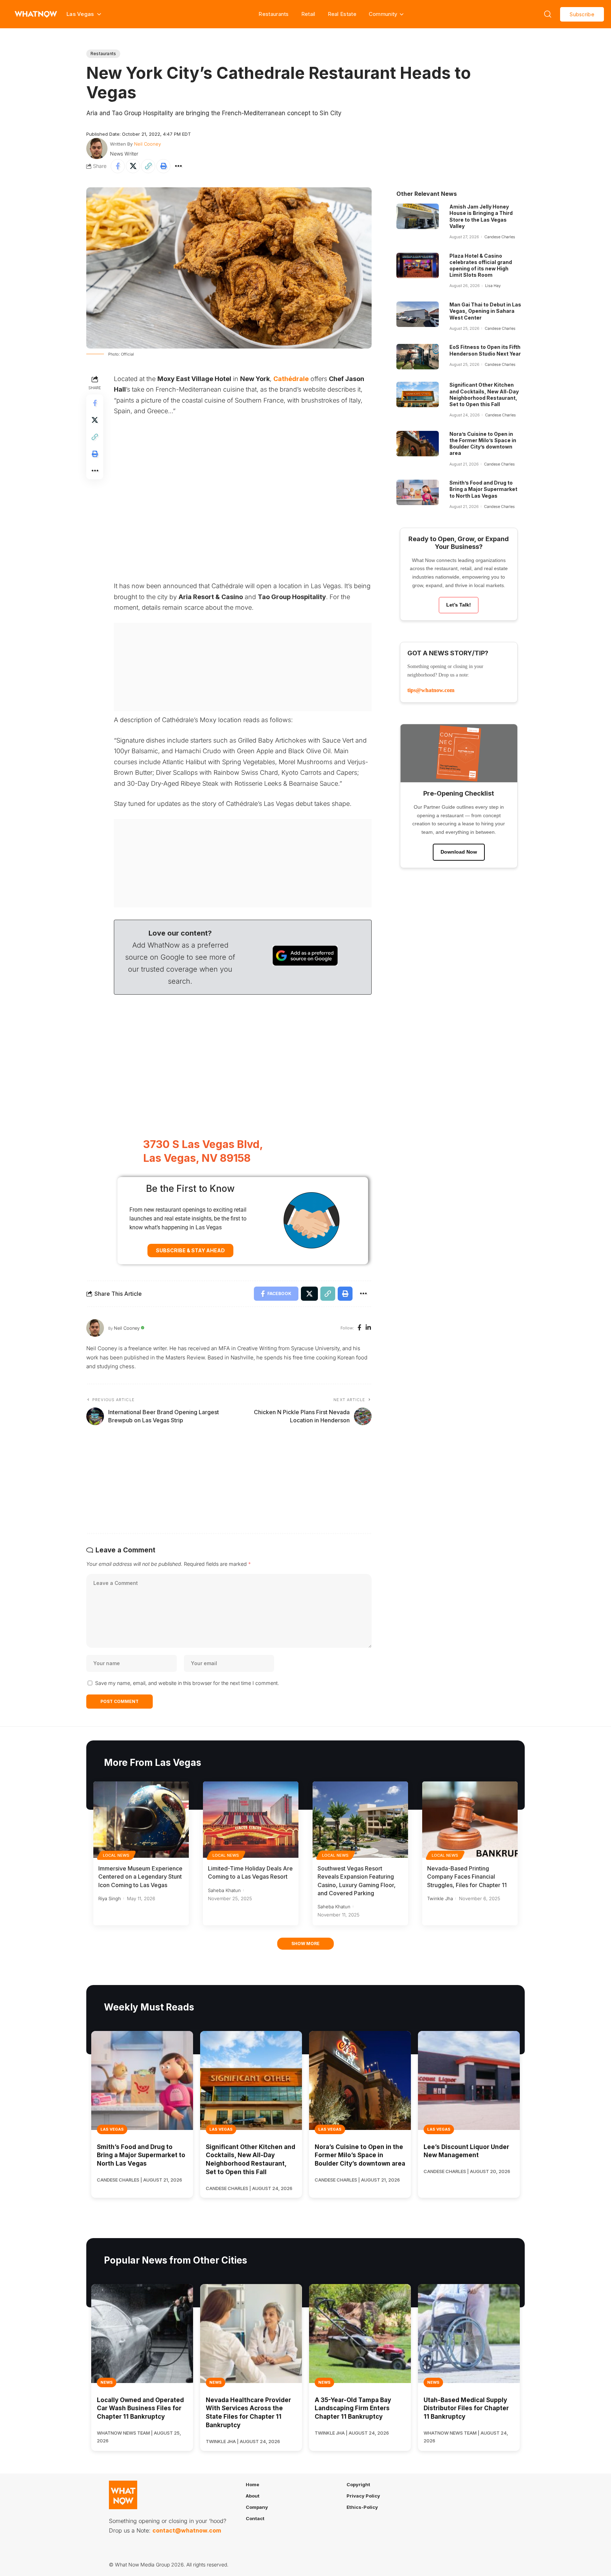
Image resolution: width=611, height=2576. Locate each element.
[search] (548, 14)
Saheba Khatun (224, 1890)
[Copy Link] (148, 166)
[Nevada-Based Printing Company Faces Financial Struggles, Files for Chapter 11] (470, 1820)
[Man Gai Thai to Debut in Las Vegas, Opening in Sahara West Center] (418, 314)
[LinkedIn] (368, 1328)
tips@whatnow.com (431, 690)
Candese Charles (500, 237)
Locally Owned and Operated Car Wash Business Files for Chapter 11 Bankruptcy (140, 2408)
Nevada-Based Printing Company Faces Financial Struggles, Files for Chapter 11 (467, 1877)
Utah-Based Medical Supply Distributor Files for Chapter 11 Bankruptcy (466, 2408)
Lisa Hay (493, 286)
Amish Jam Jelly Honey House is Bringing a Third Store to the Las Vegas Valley (481, 216)
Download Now (459, 852)
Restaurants (274, 14)
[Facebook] (359, 1328)
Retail (308, 14)
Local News (116, 1855)
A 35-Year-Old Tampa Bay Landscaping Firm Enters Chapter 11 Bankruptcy (353, 2408)
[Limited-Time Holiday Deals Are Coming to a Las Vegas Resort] (251, 1820)
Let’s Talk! (459, 605)
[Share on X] (133, 166)
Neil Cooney (147, 144)
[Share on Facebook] (118, 166)
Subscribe (582, 14)
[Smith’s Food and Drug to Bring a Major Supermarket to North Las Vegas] (418, 492)
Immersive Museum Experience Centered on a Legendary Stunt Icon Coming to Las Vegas (140, 1877)
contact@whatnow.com (187, 2530)
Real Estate (342, 14)
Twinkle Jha (440, 1898)
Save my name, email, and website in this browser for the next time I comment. (187, 1683)
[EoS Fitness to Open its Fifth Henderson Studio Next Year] (418, 357)
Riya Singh (110, 1898)
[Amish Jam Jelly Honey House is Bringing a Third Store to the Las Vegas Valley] (418, 216)
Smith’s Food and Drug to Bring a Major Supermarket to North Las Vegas (483, 489)
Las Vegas (112, 2129)
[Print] (163, 166)
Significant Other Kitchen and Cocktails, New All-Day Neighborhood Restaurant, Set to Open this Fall (484, 394)
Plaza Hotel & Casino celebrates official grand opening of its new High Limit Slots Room (481, 265)
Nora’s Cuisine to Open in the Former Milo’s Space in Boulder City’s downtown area (483, 444)
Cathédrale (291, 379)
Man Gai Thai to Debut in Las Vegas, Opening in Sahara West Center (485, 311)
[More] (179, 166)
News (107, 2382)
